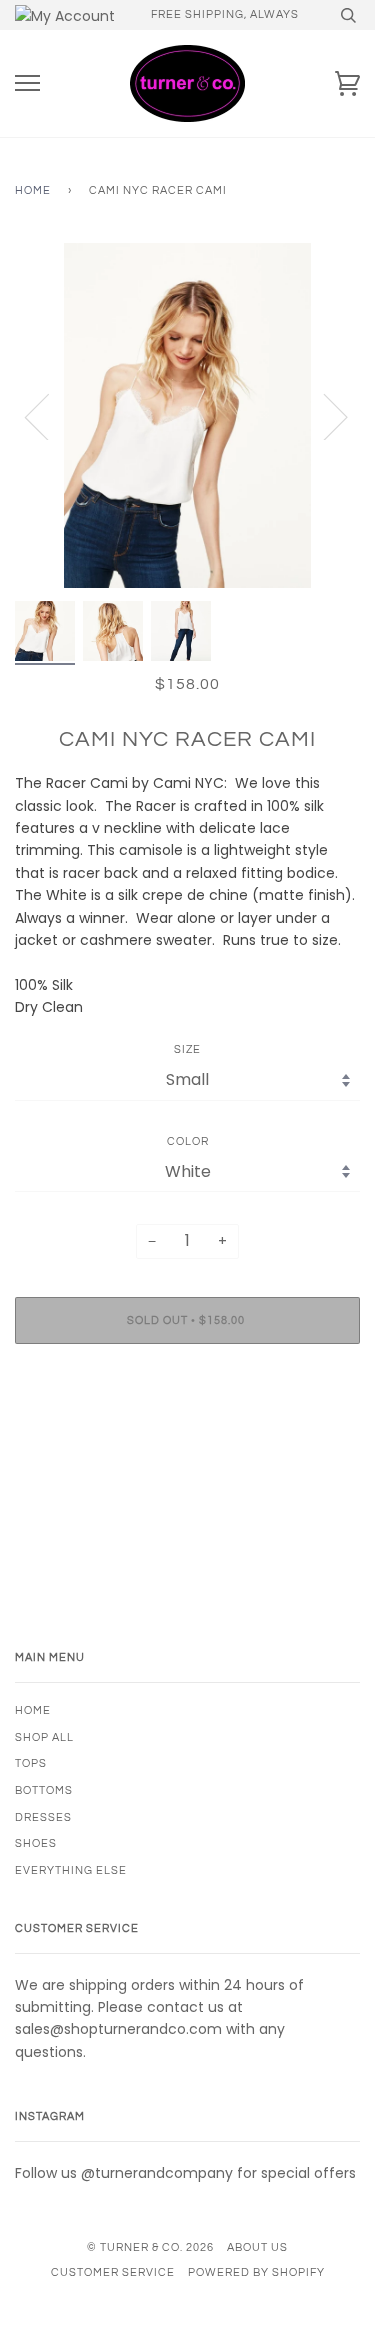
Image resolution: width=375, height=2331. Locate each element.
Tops (31, 1763)
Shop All (44, 1737)
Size (187, 1049)
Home (33, 190)
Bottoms (44, 1790)
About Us (257, 2247)
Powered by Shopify (256, 2272)
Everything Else (71, 1870)
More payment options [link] (188, 1428)
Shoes (36, 1843)
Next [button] (323, 416)
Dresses (43, 1817)
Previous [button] (49, 416)
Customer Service (113, 2272)
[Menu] (27, 83)
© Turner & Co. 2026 (150, 2247)
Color (188, 1141)
